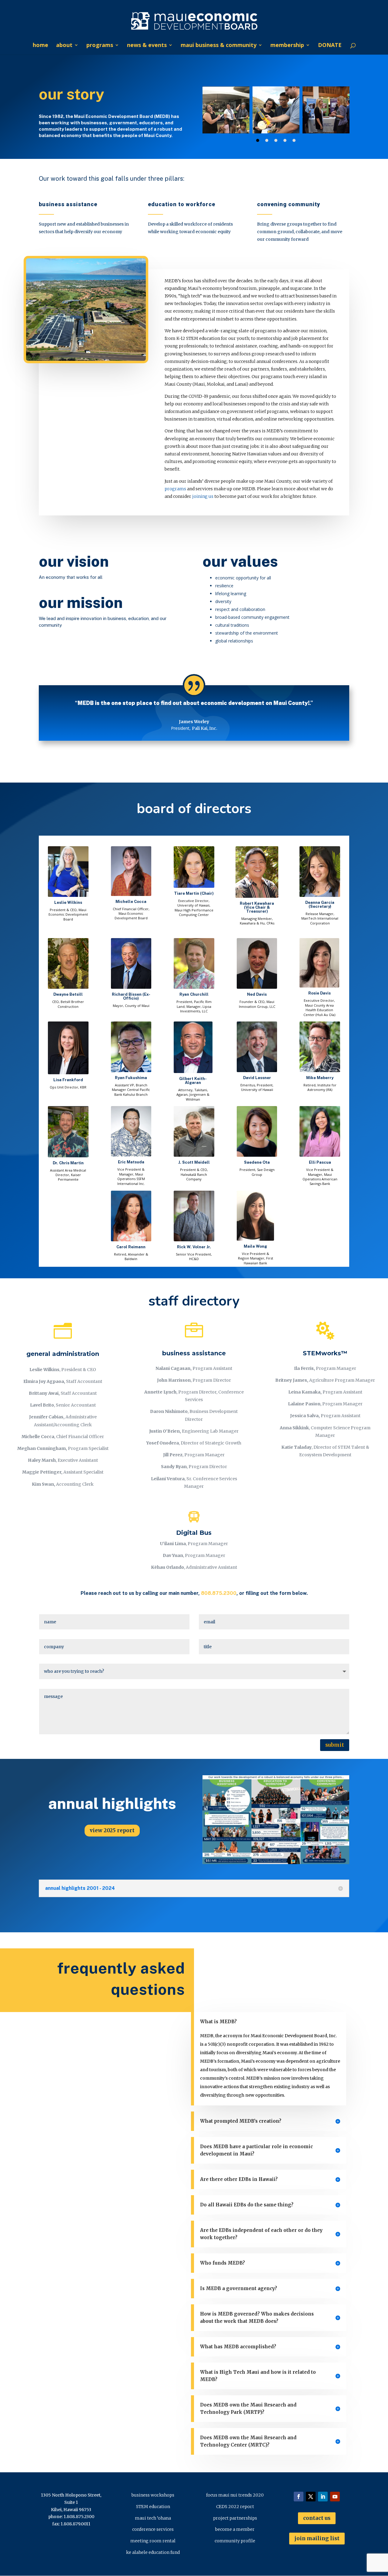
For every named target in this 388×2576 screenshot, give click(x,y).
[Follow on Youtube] (335, 2497)
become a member (235, 2529)
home (40, 46)
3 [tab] (276, 140)
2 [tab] (267, 140)
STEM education (153, 2507)
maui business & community (219, 46)
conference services (153, 2529)
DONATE (330, 46)
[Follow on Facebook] (299, 2497)
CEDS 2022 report (235, 2507)
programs (100, 46)
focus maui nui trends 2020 (235, 2495)
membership (287, 46)
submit (335, 1745)
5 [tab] (294, 140)
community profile (235, 2541)
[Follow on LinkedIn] (323, 2497)
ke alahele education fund (153, 2552)
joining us (203, 496)
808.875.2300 (219, 1593)
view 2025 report (112, 1830)
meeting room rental (153, 2541)
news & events (147, 46)
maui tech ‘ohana (153, 2518)
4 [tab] (285, 140)
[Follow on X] (311, 2497)
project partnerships (235, 2518)
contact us (317, 2518)
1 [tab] (258, 140)
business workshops (153, 2495)
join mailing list (317, 2538)
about (64, 46)
